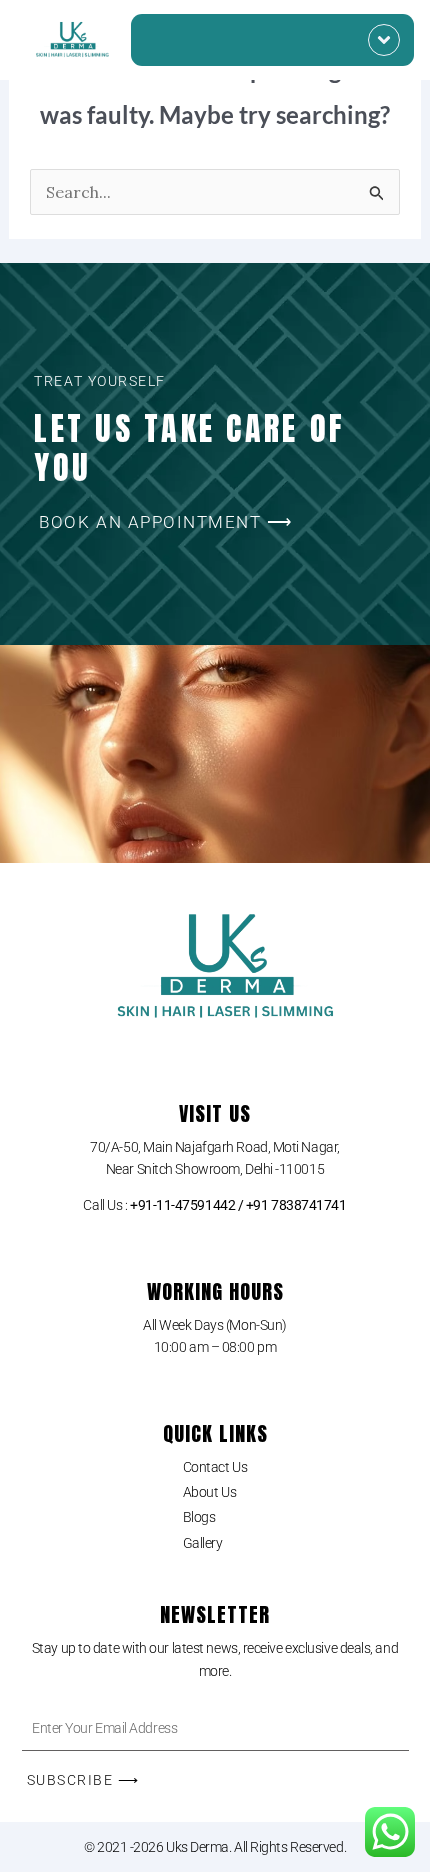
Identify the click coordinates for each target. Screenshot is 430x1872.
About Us (209, 1492)
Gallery (203, 1543)
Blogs (199, 1517)
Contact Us (215, 1467)
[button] (384, 40)
